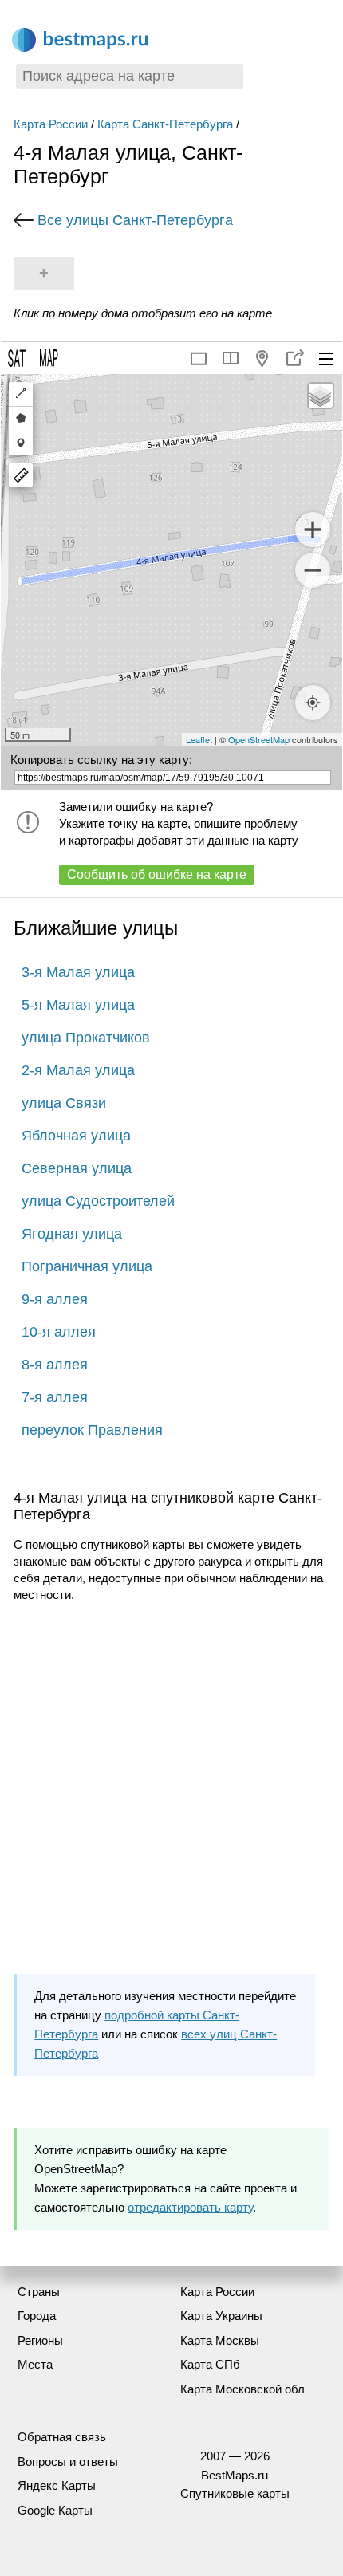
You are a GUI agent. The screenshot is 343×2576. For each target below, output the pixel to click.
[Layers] (321, 396)
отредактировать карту (190, 2207)
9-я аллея (55, 1299)
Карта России (51, 124)
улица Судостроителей (98, 1201)
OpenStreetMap (259, 739)
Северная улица (77, 1168)
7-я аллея (55, 1397)
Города (37, 2316)
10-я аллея (59, 1332)
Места (35, 2364)
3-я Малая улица (78, 972)
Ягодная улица (72, 1234)
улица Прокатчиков (86, 1038)
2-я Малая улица (78, 1070)
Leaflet (199, 739)
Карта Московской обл (242, 2389)
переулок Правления (92, 1430)
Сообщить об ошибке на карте (157, 874)
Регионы (40, 2340)
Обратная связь (62, 2437)
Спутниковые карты (235, 2493)
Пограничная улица (87, 1266)
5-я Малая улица (78, 1005)
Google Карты (55, 2510)
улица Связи (64, 1103)
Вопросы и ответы (68, 2462)
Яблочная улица (76, 1136)
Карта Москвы (220, 2340)
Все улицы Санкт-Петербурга (135, 220)
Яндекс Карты (57, 2485)
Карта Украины (221, 2316)
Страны (39, 2292)
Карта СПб (210, 2364)
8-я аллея (55, 1365)
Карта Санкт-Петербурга (165, 124)
